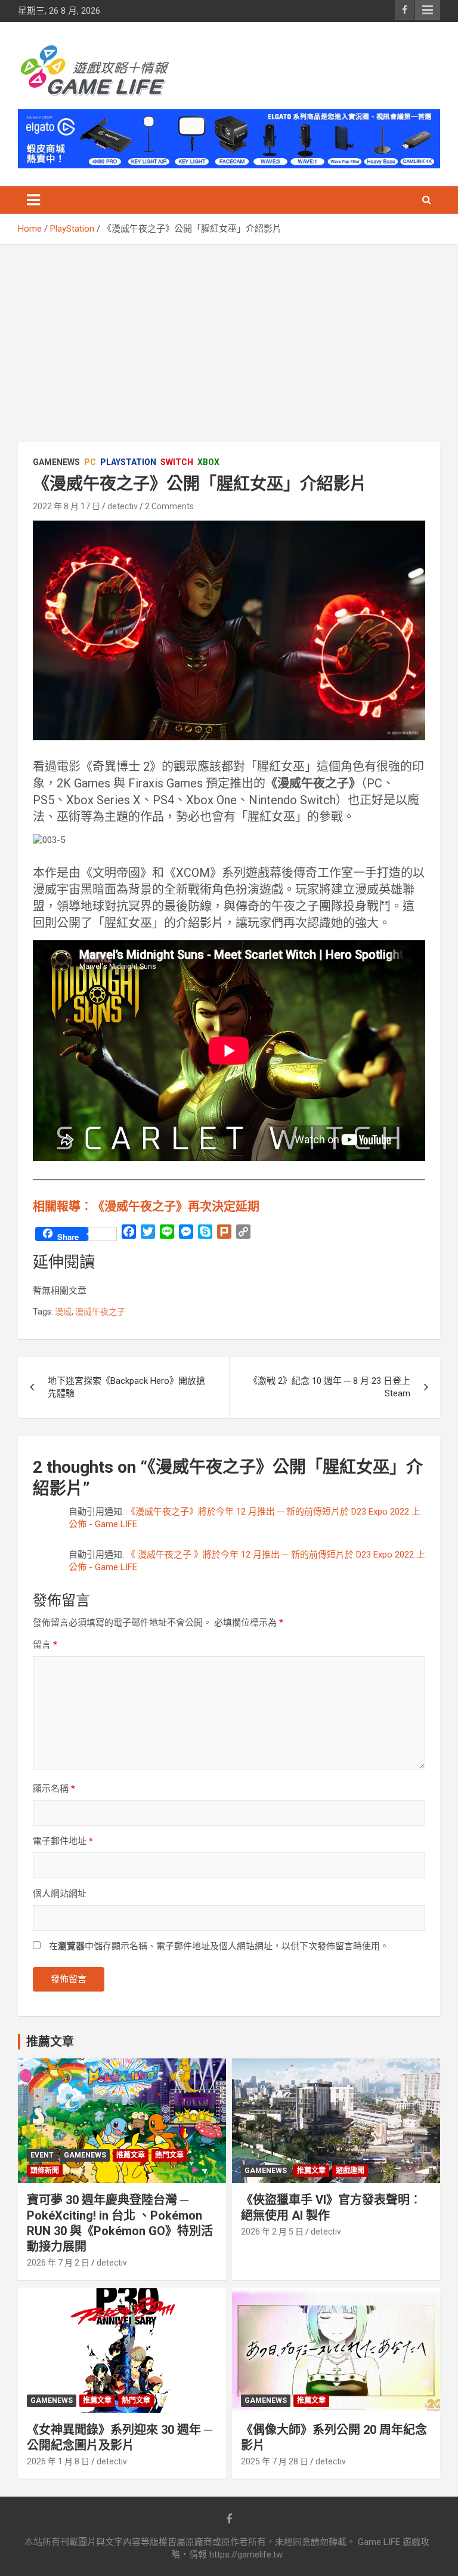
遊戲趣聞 (350, 2171)
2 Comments (169, 506)
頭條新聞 (45, 2171)
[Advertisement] (229, 334)
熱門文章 (169, 2155)
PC (90, 462)
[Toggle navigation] (33, 200)
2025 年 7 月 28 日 (275, 2461)
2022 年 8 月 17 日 (66, 506)
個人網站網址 (60, 1894)
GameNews (56, 462)
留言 (45, 1645)
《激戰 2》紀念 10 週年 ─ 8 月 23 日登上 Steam (329, 1387)
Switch (177, 462)
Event (42, 2155)
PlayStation (128, 462)
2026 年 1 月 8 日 (58, 2461)
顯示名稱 (54, 1789)
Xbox (208, 462)
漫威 (63, 1312)
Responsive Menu (428, 10)
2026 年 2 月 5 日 (272, 2232)
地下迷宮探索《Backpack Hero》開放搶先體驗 (126, 1387)
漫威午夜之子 (100, 1312)
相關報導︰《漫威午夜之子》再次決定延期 (146, 1207)
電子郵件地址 (63, 1841)
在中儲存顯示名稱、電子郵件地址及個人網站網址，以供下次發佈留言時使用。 (219, 1946)
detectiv (123, 506)
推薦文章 (131, 2155)
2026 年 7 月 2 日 (58, 2263)
